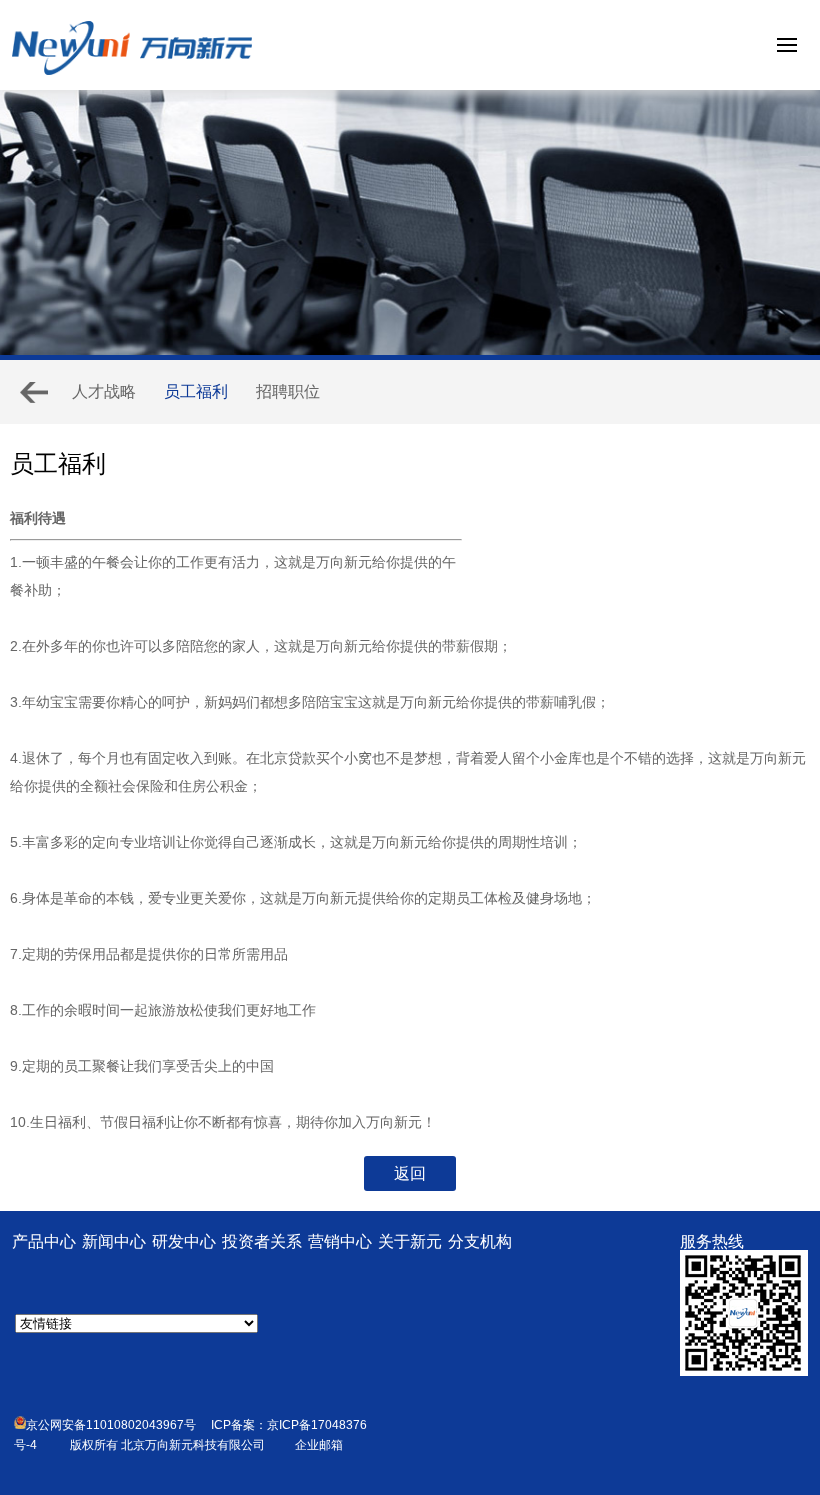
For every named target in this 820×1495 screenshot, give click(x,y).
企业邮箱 (319, 1445)
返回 (410, 1173)
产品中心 (44, 1241)
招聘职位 (288, 391)
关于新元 (410, 1241)
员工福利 (196, 391)
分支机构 (480, 1241)
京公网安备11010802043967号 (111, 1425)
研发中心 (184, 1241)
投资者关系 (262, 1241)
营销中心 (340, 1241)
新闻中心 (114, 1241)
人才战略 (104, 391)
